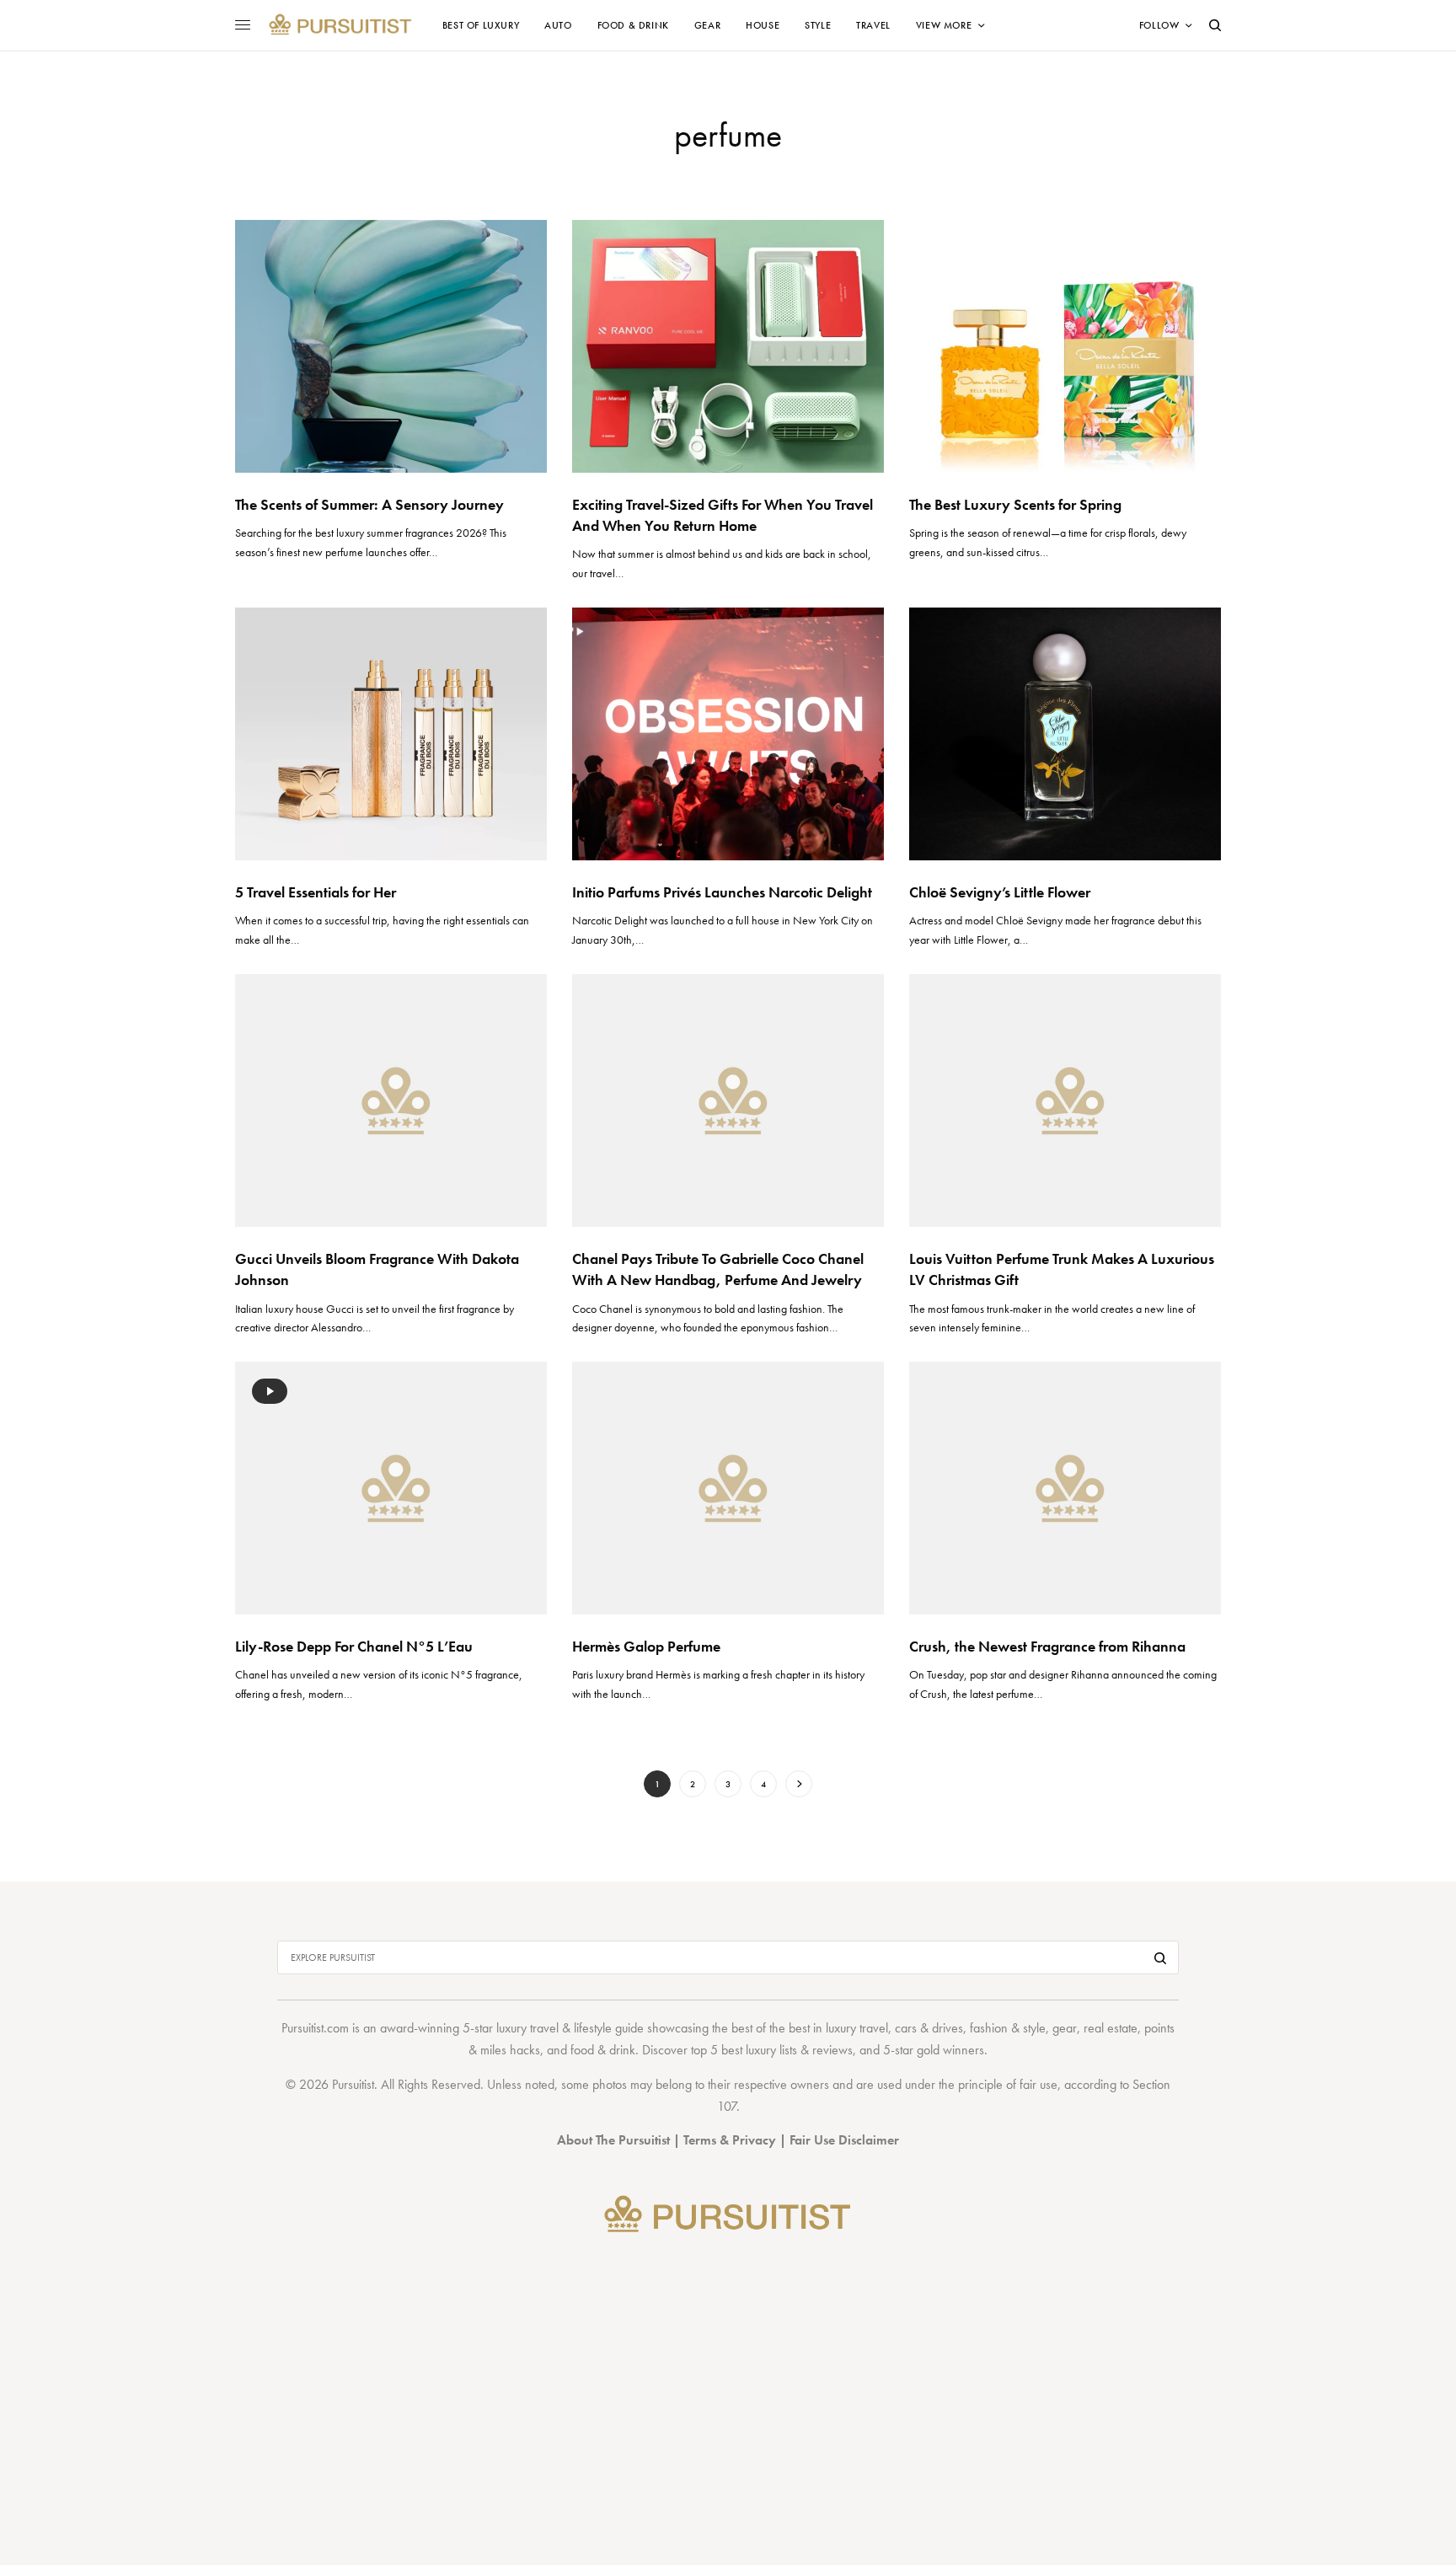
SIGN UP (892, 1373)
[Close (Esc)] (1031, 1116)
